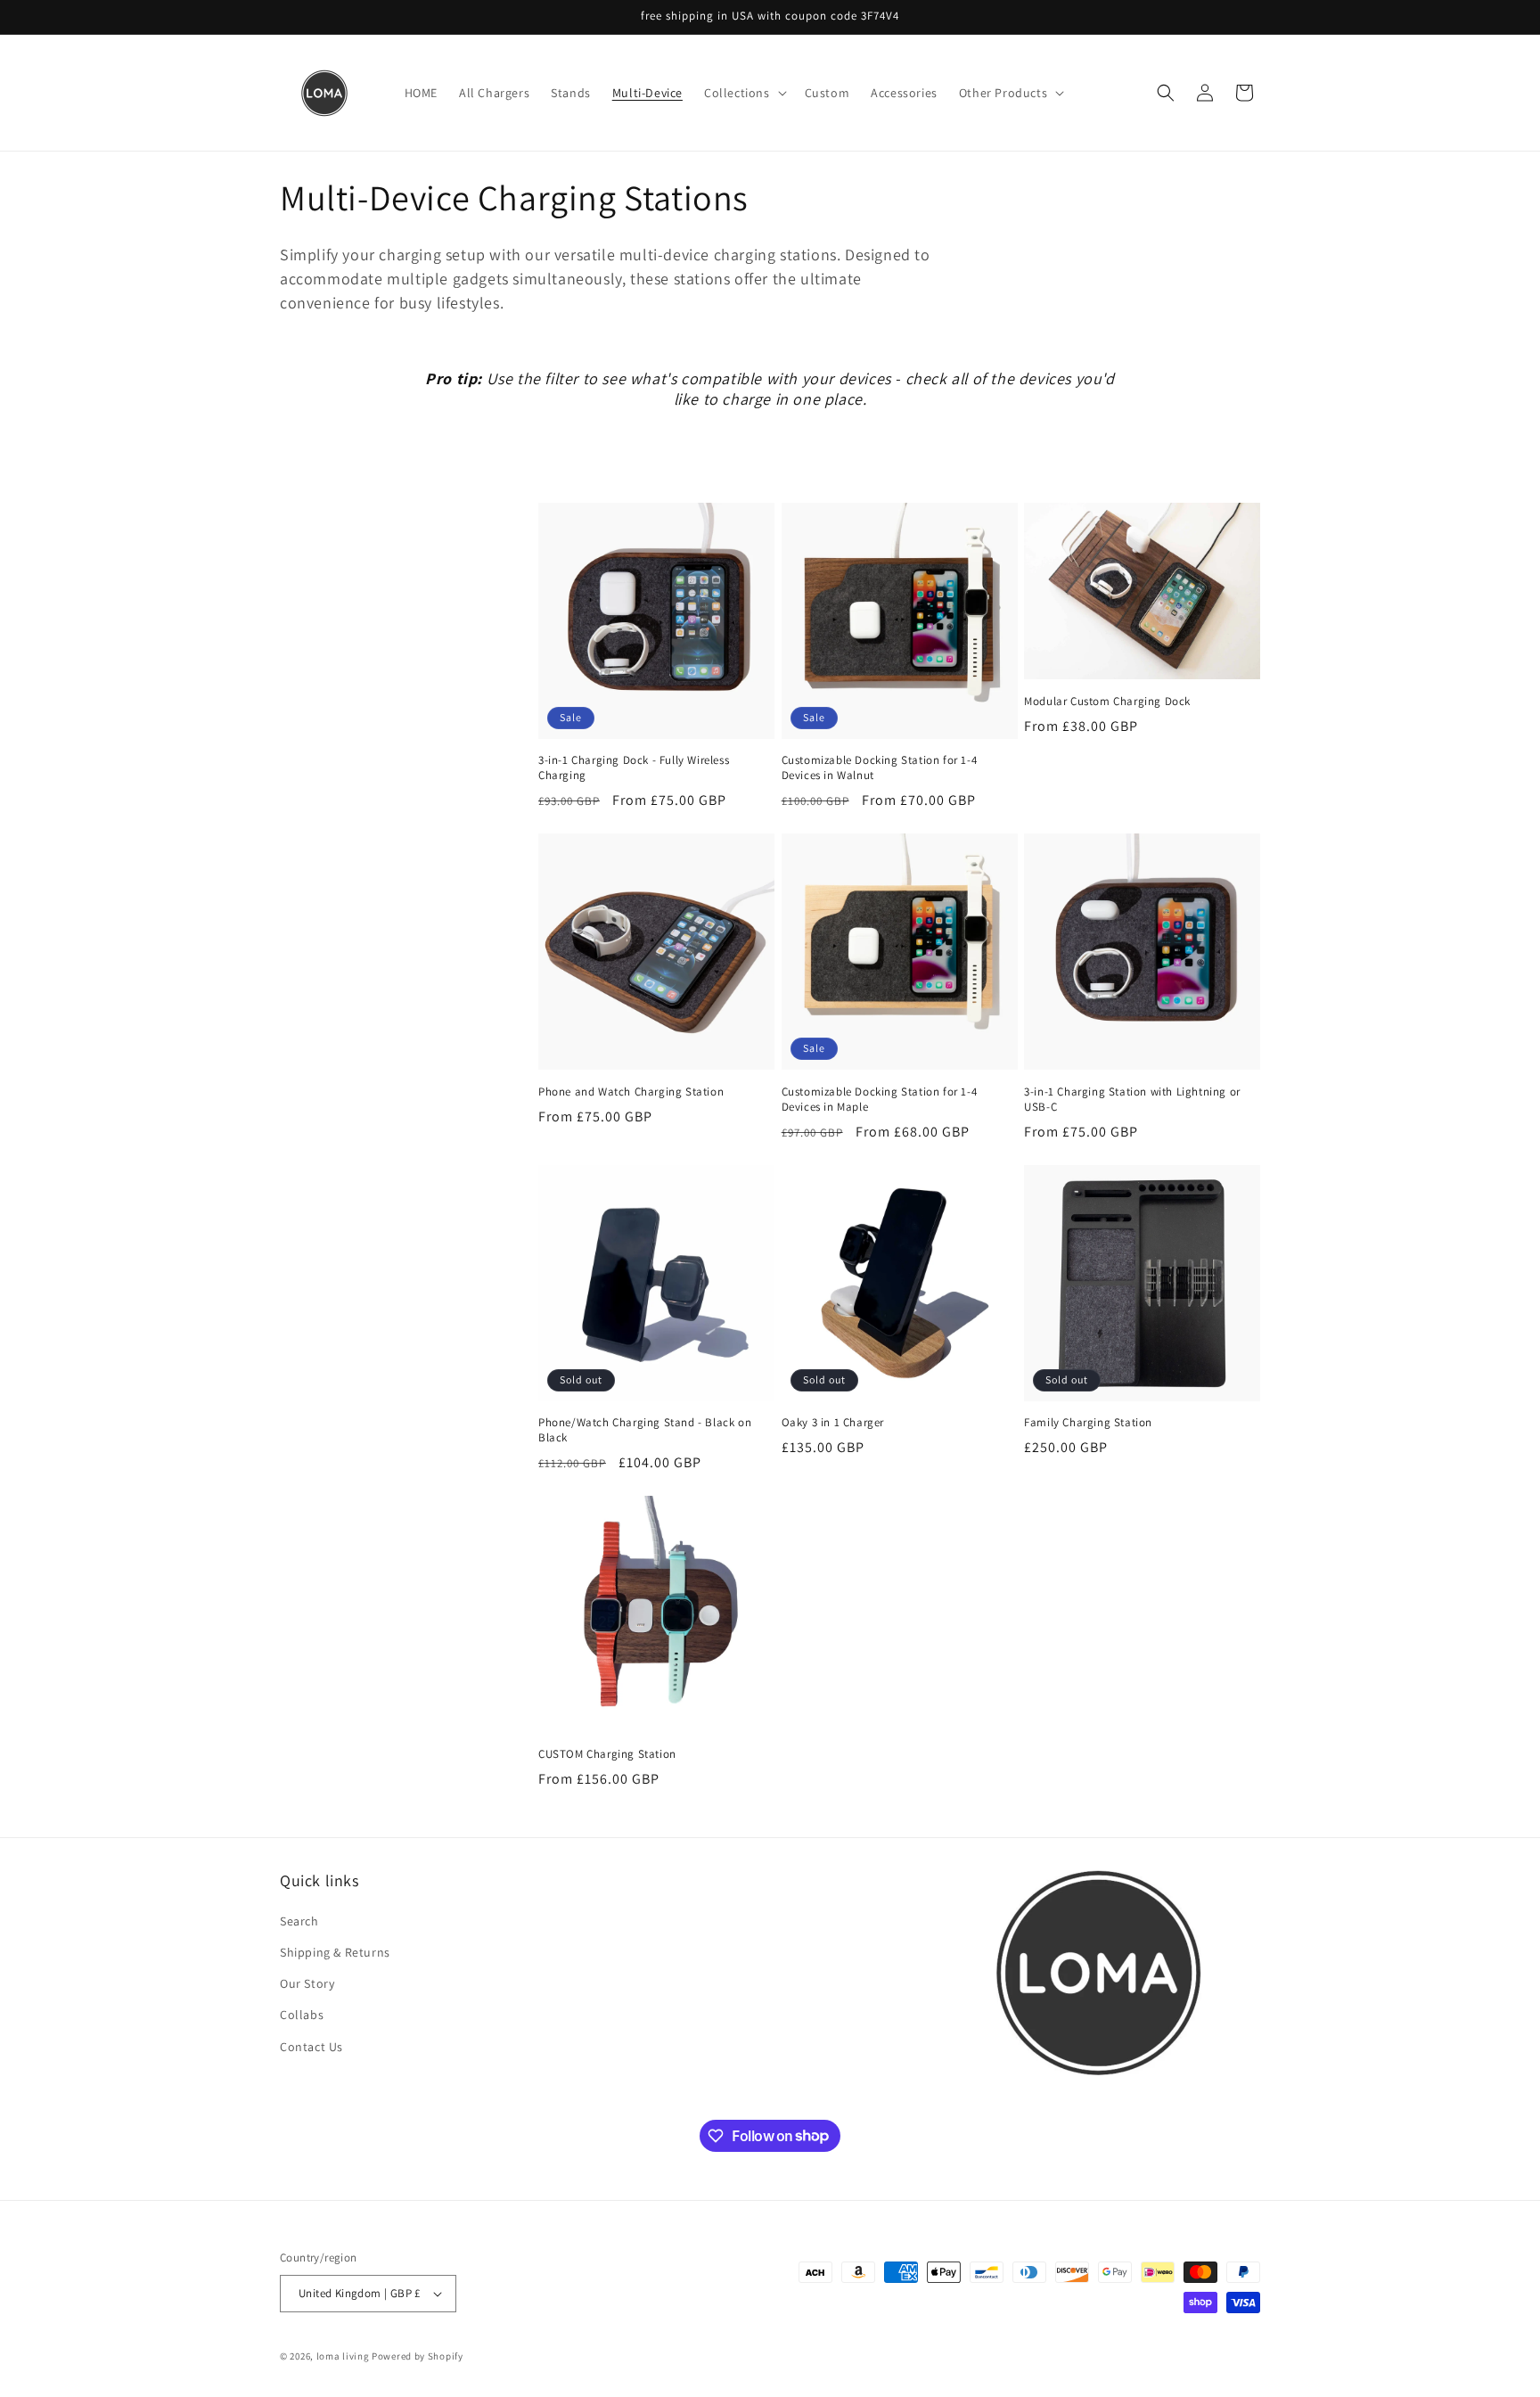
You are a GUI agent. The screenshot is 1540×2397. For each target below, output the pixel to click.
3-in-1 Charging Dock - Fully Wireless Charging (634, 768)
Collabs (302, 2015)
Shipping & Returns (335, 1952)
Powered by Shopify (418, 2356)
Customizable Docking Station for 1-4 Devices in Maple (880, 1100)
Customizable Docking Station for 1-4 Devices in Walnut (880, 768)
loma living (343, 2356)
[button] (744, 93)
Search (299, 1921)
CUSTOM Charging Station (607, 1754)
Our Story (307, 1983)
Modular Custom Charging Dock (1107, 702)
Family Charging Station (1088, 1423)
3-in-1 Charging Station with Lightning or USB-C (1132, 1100)
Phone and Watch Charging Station (631, 1092)
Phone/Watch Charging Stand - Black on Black (645, 1430)
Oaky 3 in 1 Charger (833, 1423)
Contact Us (311, 2047)
